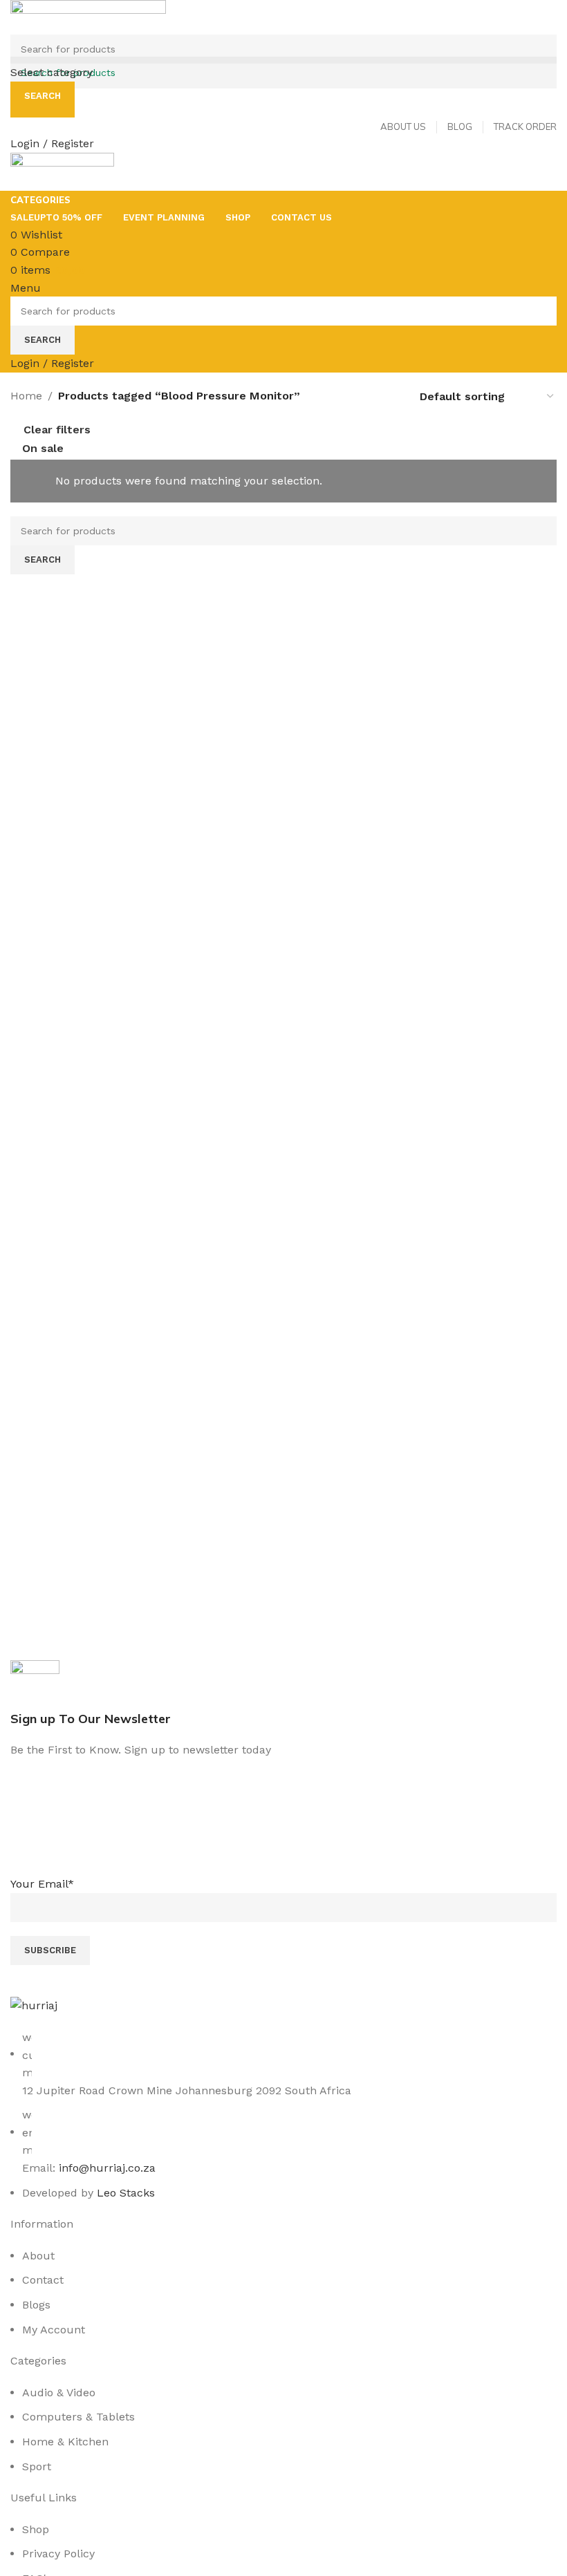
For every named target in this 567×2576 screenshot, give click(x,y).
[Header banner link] (283, 1288)
